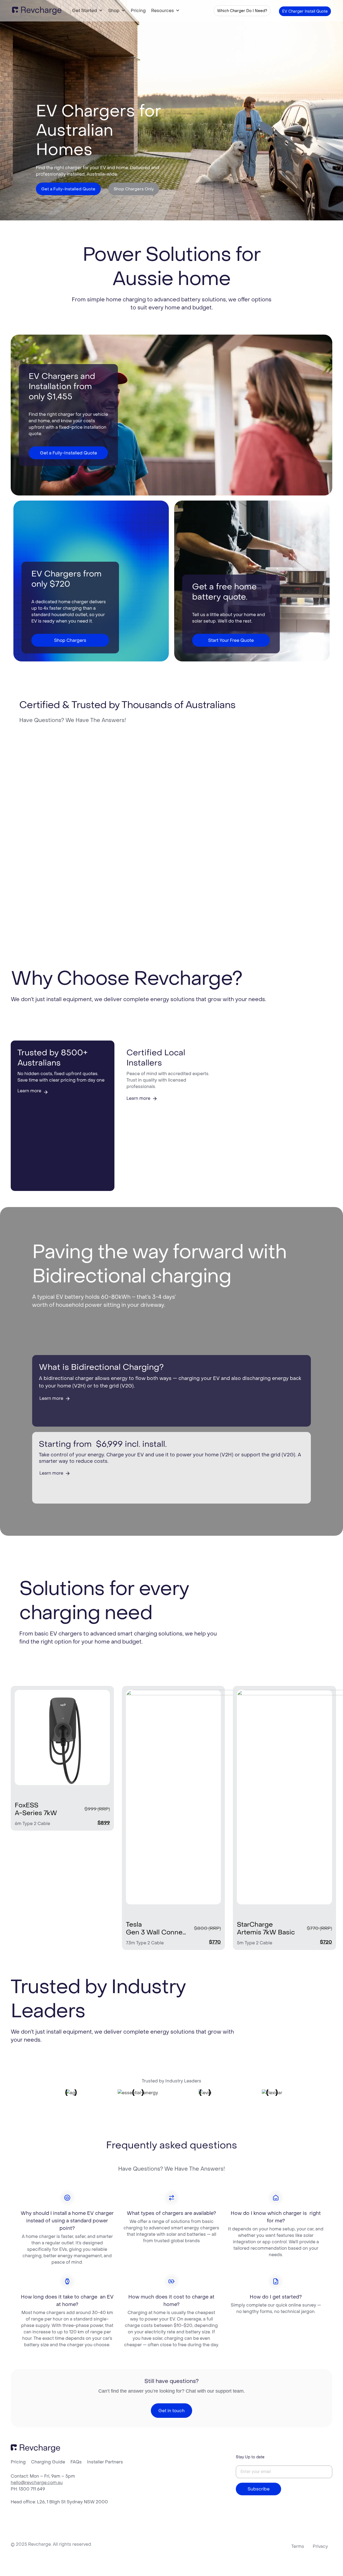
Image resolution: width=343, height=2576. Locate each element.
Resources (163, 10)
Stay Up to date (250, 2457)
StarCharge (255, 1924)
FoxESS (27, 1805)
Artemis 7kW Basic (266, 1933)
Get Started (85, 10)
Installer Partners (105, 2462)
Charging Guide (48, 2462)
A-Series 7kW (36, 1813)
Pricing (138, 10)
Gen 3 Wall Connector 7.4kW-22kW (156, 1933)
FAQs (76, 2462)
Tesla (134, 1924)
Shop (114, 10)
